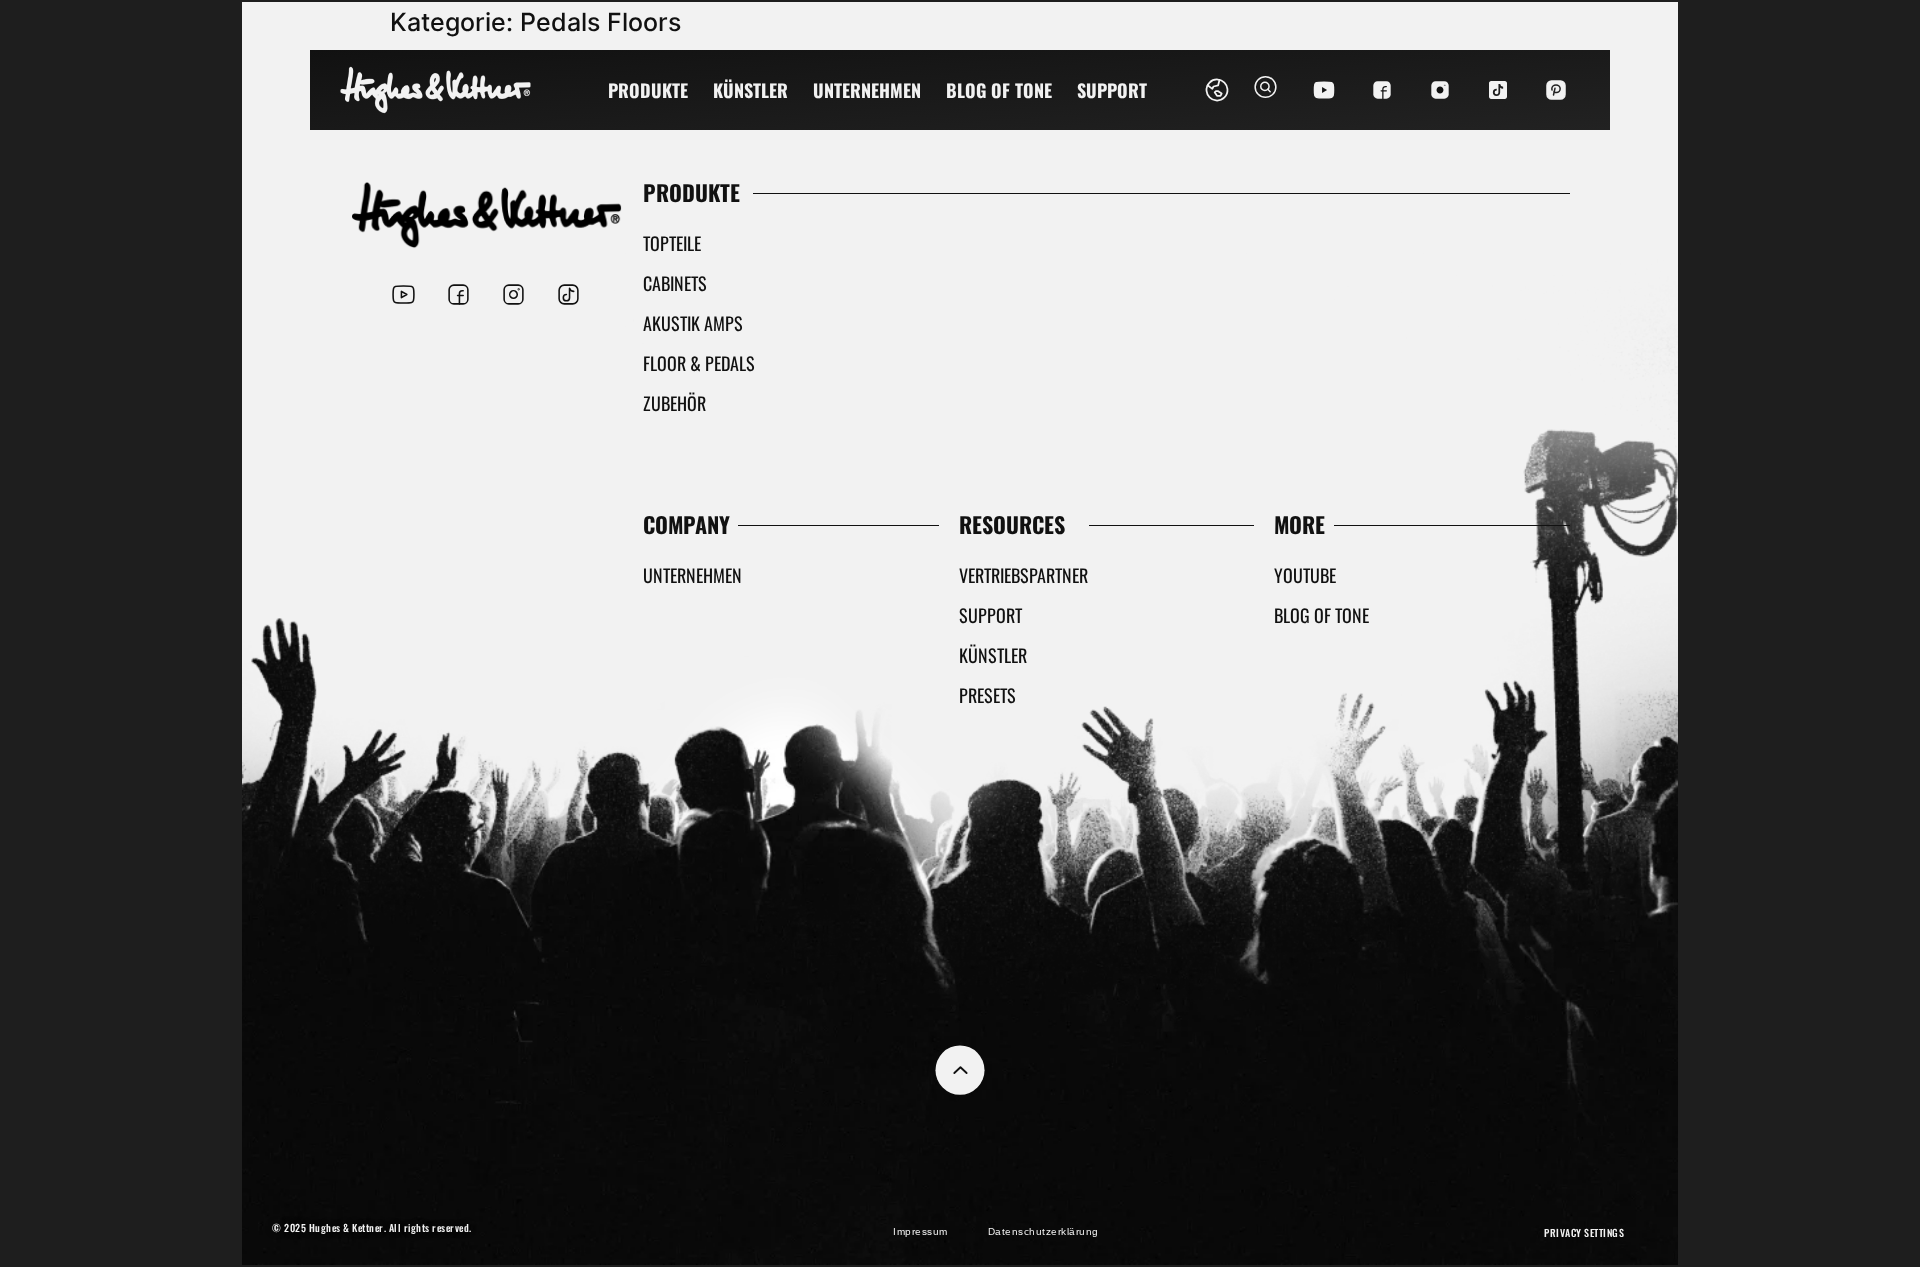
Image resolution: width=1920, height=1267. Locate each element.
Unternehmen (867, 90)
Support (1112, 90)
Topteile (672, 243)
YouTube (1305, 575)
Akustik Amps (693, 323)
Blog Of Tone (999, 90)
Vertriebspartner (1023, 575)
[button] (1265, 90)
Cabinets (675, 283)
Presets (987, 695)
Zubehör (674, 403)
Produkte (648, 90)
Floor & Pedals (699, 363)
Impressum (920, 1231)
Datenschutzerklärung (1043, 1231)
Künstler (750, 90)
